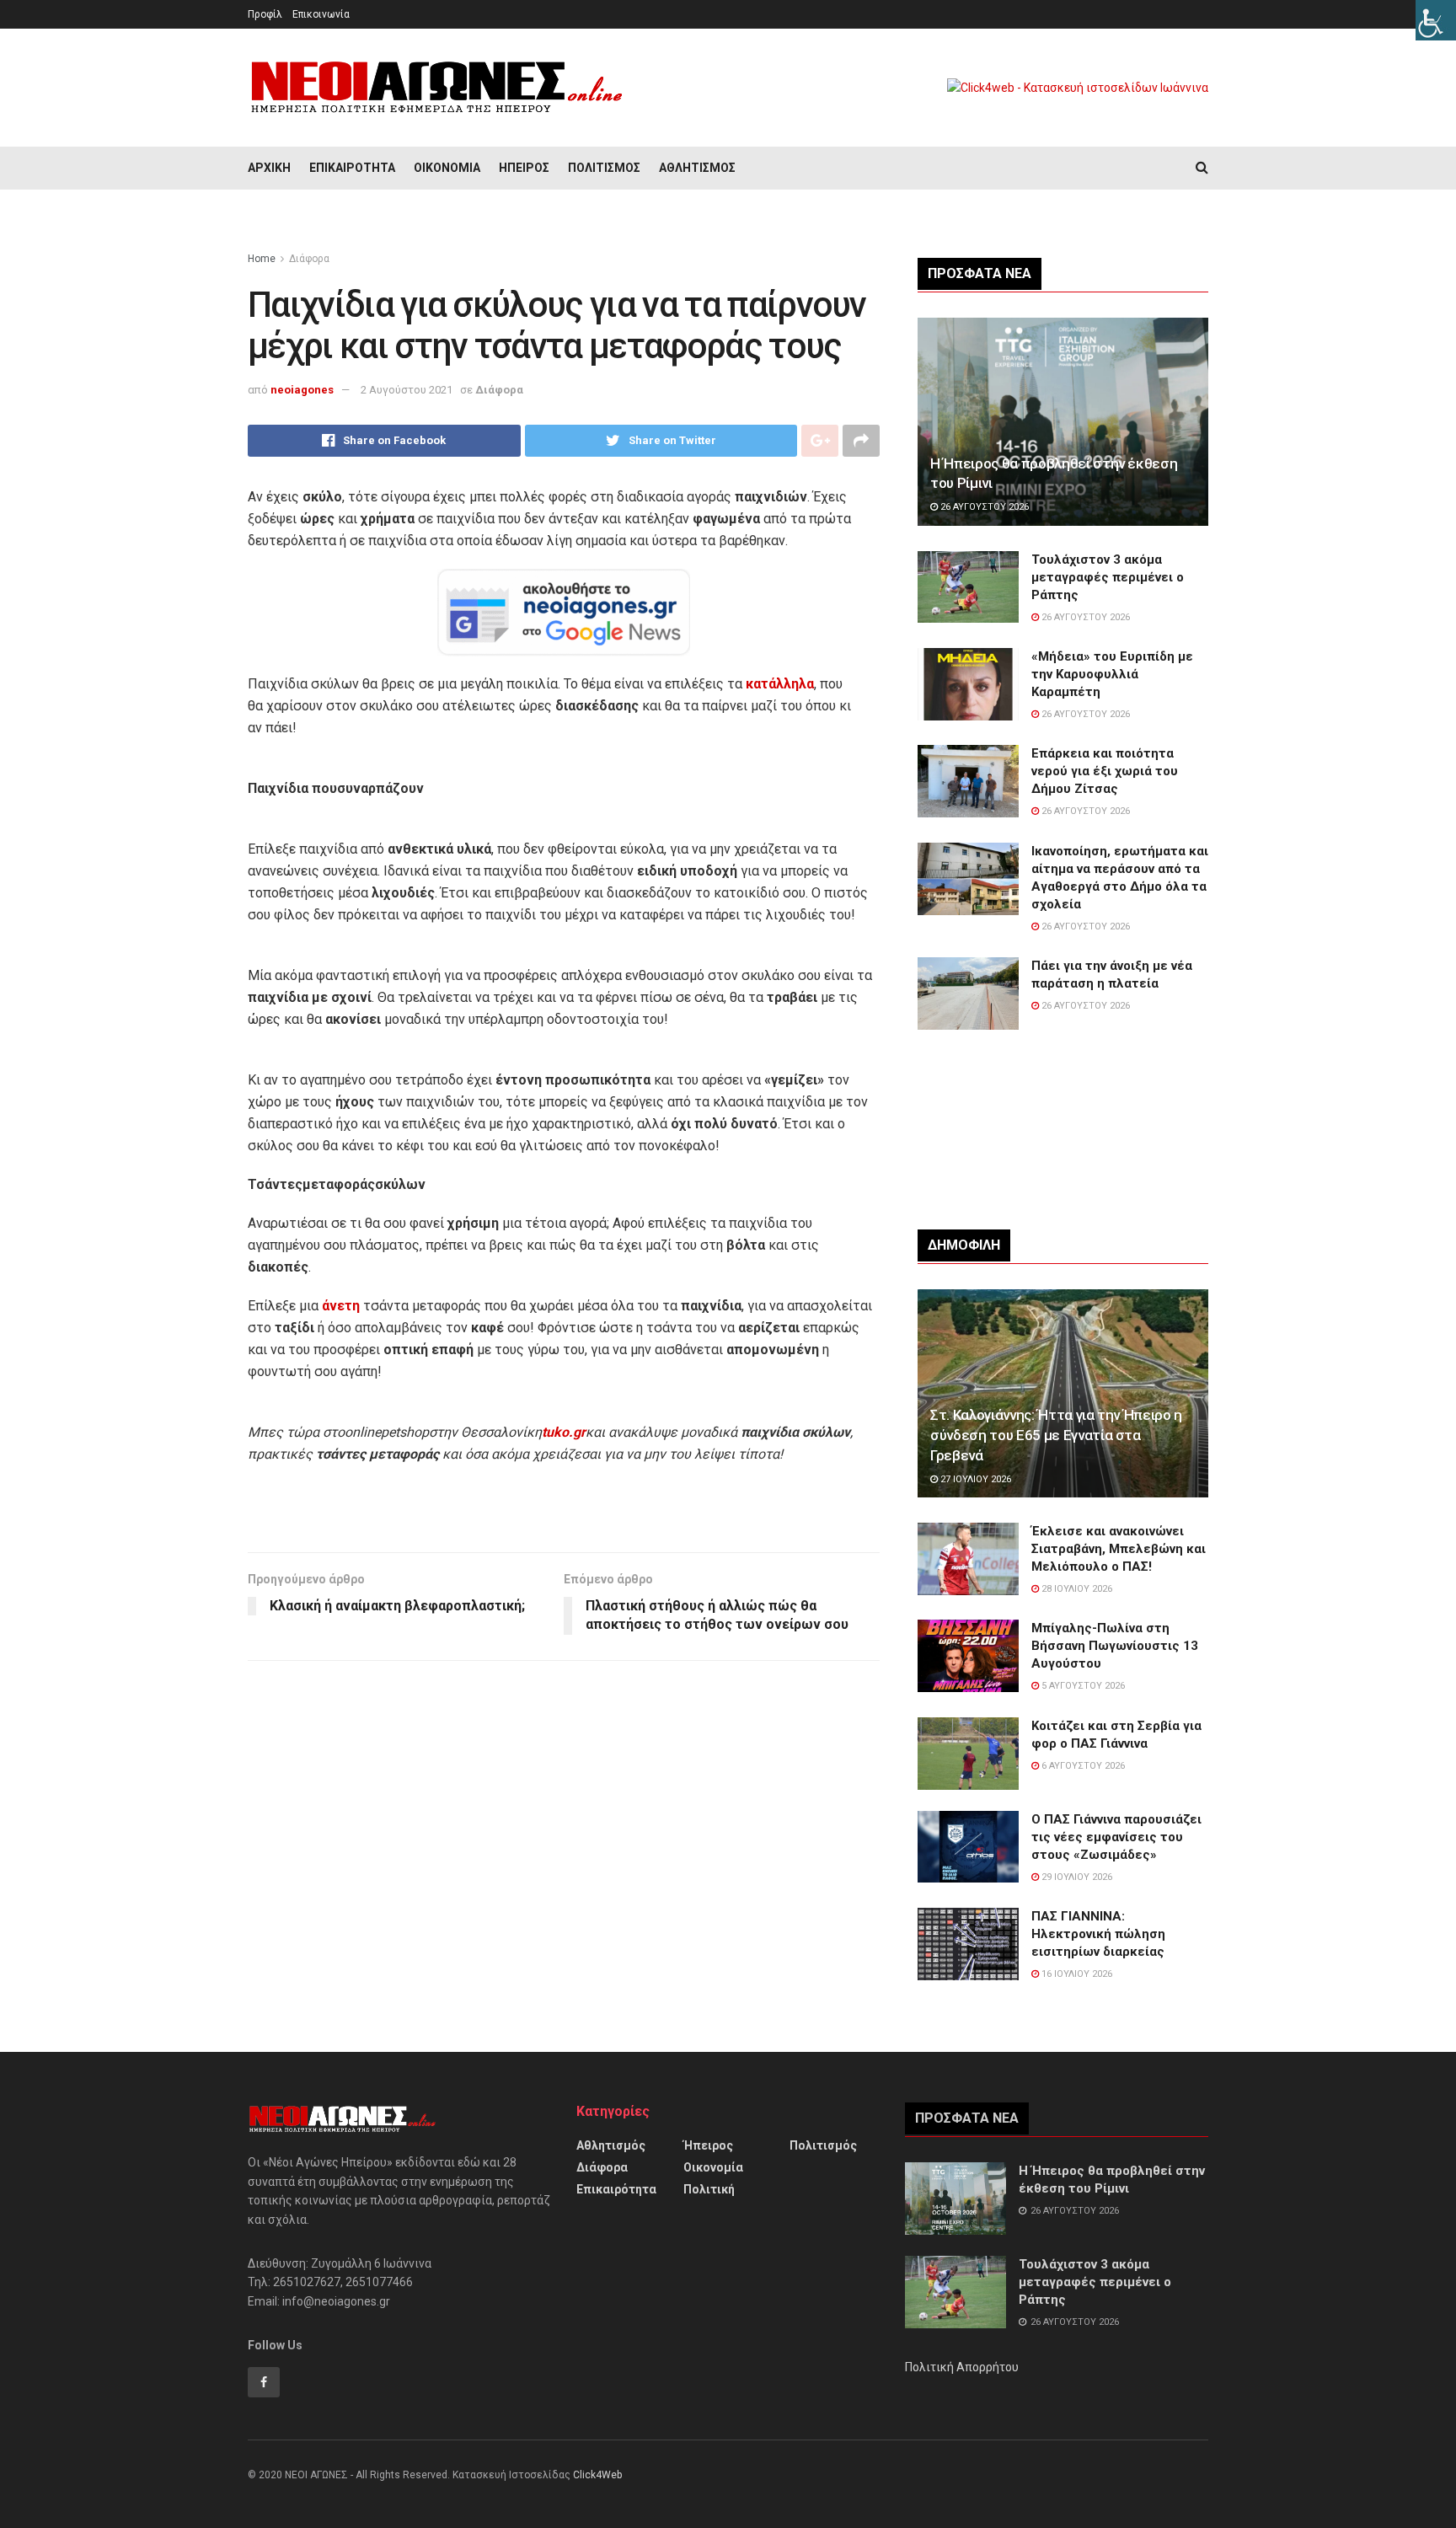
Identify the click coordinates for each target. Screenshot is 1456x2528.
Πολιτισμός (604, 168)
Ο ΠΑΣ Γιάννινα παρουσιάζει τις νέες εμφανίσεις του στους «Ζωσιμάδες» (1116, 1837)
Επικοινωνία (321, 14)
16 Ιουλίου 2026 (1076, 1974)
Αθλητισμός (697, 168)
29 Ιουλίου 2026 (1076, 1877)
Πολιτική (709, 2189)
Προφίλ (265, 14)
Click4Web (597, 2475)
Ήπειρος (524, 168)
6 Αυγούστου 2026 (1082, 1766)
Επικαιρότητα (352, 168)
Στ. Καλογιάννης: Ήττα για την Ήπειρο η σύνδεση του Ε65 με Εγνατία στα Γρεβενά (1056, 1435)
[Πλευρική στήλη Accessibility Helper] (1436, 20)
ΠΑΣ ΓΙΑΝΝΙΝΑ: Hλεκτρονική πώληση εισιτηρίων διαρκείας (1098, 1934)
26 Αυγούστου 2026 (983, 507)
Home (262, 259)
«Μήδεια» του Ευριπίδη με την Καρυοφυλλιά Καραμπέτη (1112, 674)
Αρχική (269, 168)
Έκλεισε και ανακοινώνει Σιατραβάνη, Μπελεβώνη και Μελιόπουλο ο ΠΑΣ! (1119, 1549)
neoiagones (302, 390)
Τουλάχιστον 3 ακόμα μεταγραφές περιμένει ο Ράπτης (1108, 577)
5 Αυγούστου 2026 (1082, 1686)
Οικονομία (447, 168)
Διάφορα (309, 259)
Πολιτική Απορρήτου (962, 2367)
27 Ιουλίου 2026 (974, 1479)
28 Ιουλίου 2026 (1076, 1589)
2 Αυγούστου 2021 (407, 390)
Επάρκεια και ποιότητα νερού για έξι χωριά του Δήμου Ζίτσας (1105, 771)
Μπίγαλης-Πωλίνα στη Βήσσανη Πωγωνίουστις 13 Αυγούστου (1115, 1646)
